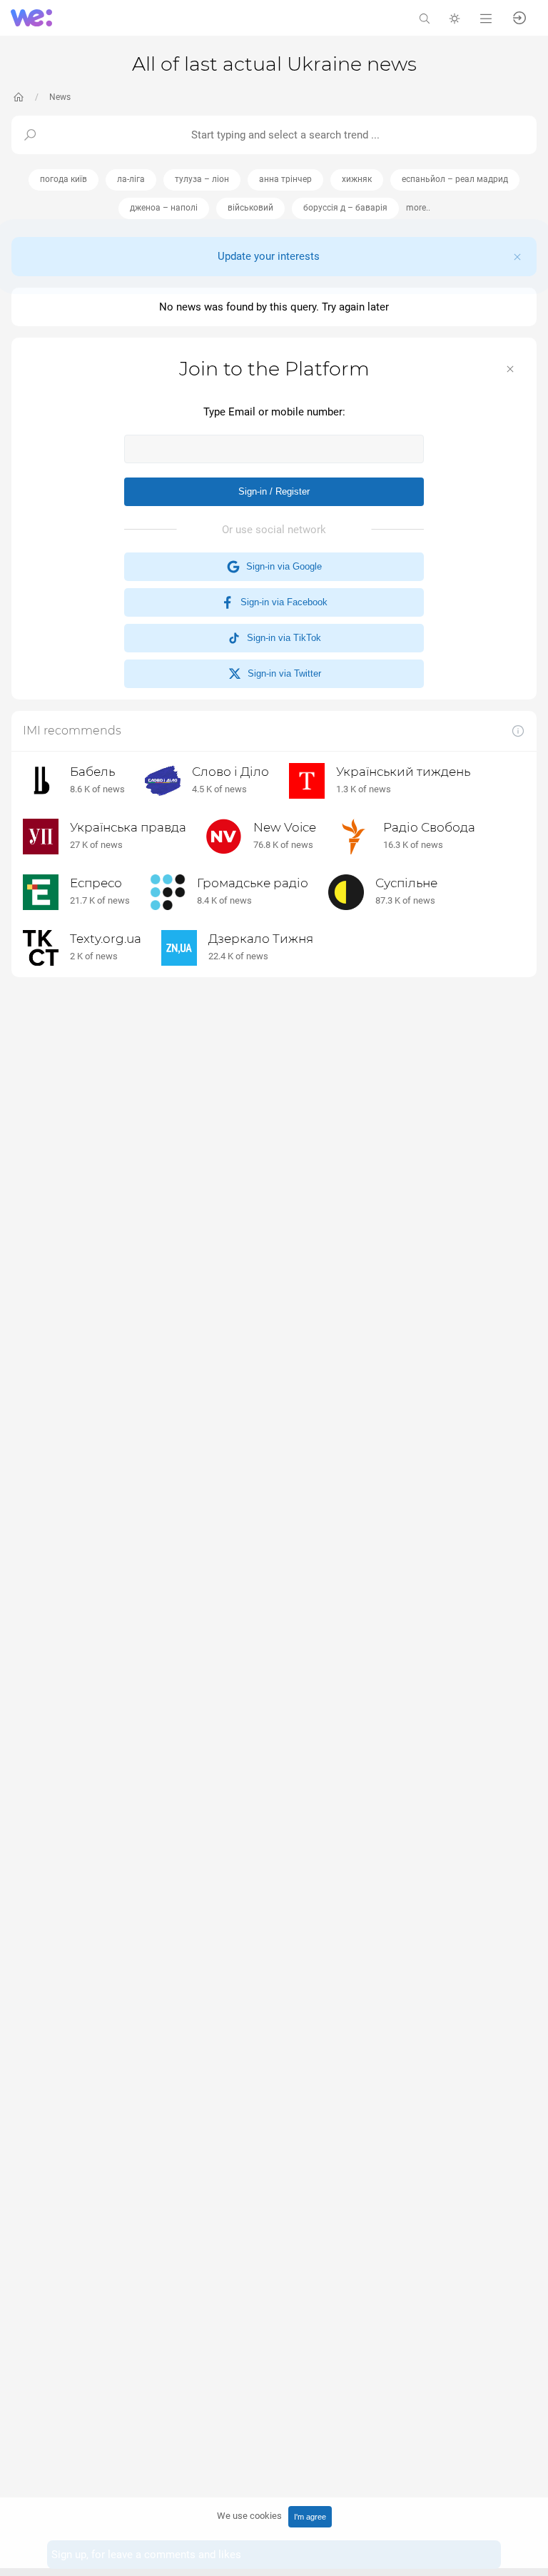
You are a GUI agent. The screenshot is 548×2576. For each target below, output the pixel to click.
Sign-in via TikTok (281, 638)
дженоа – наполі (164, 208)
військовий (250, 208)
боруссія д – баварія (345, 208)
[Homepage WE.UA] (19, 97)
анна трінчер (285, 179)
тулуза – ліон (202, 179)
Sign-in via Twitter (281, 673)
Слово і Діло (230, 772)
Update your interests (269, 256)
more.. (418, 208)
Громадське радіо (253, 883)
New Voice (285, 827)
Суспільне (406, 883)
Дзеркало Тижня (261, 939)
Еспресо (96, 883)
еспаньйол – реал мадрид (455, 179)
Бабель (92, 772)
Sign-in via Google (281, 566)
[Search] (425, 17)
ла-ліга (131, 179)
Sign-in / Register (274, 491)
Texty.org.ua (106, 939)
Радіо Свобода (429, 827)
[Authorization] (519, 17)
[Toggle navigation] (486, 17)
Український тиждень (403, 772)
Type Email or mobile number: (274, 412)
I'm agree (310, 2517)
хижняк (357, 179)
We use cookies (249, 2516)
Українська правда (128, 827)
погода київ (64, 179)
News (60, 97)
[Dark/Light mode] (455, 17)
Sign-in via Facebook (281, 602)
